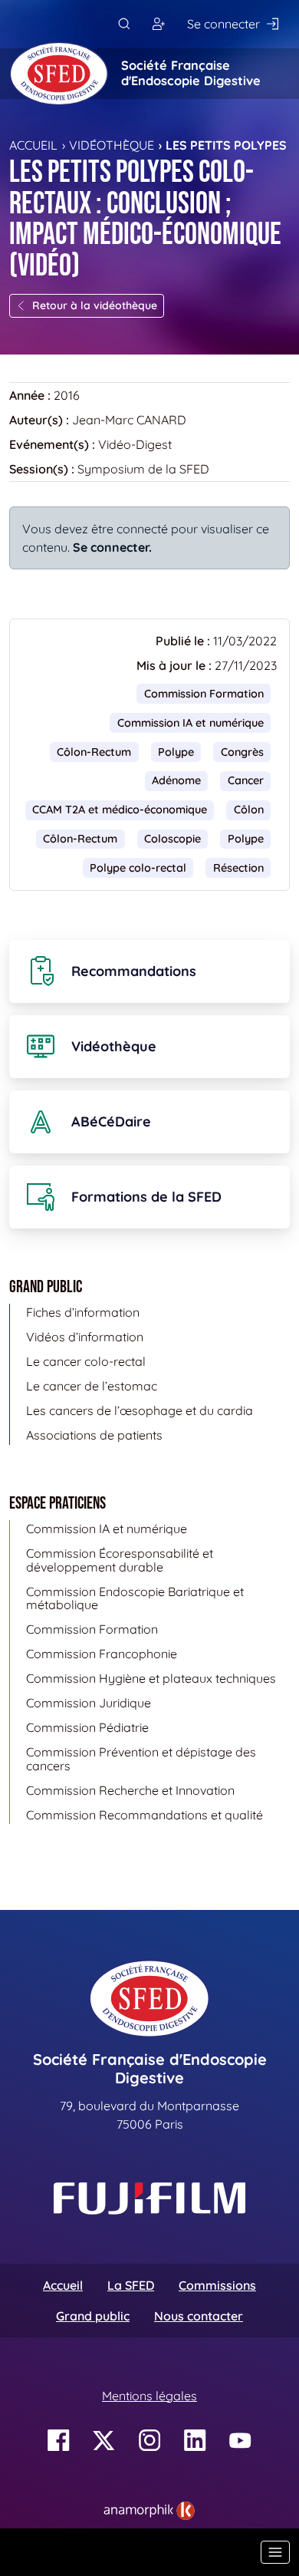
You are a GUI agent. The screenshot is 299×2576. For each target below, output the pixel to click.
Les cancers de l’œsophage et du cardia (140, 1410)
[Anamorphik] (149, 2509)
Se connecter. (112, 547)
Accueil (33, 145)
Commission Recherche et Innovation (130, 1790)
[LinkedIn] (195, 2441)
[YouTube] (240, 2441)
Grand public (93, 2316)
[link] (149, 2511)
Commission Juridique (89, 1703)
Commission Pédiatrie (87, 1727)
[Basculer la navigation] (275, 2552)
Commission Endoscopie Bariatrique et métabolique (135, 1598)
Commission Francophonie (102, 1654)
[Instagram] (150, 2441)
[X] (104, 2441)
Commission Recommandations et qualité (145, 1815)
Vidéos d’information (85, 1337)
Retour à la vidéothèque (95, 305)
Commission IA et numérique (191, 723)
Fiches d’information (83, 1312)
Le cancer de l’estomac (92, 1386)
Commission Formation (204, 694)
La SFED (131, 2285)
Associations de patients (94, 1435)
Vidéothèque (112, 145)
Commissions (217, 2285)
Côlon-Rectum (94, 752)
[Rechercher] (124, 24)
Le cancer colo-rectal (86, 1361)
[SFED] (59, 74)
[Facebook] (59, 2441)
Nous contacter (199, 2316)
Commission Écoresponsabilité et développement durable (120, 1560)
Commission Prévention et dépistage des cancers (141, 1759)
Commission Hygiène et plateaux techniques (151, 1678)
